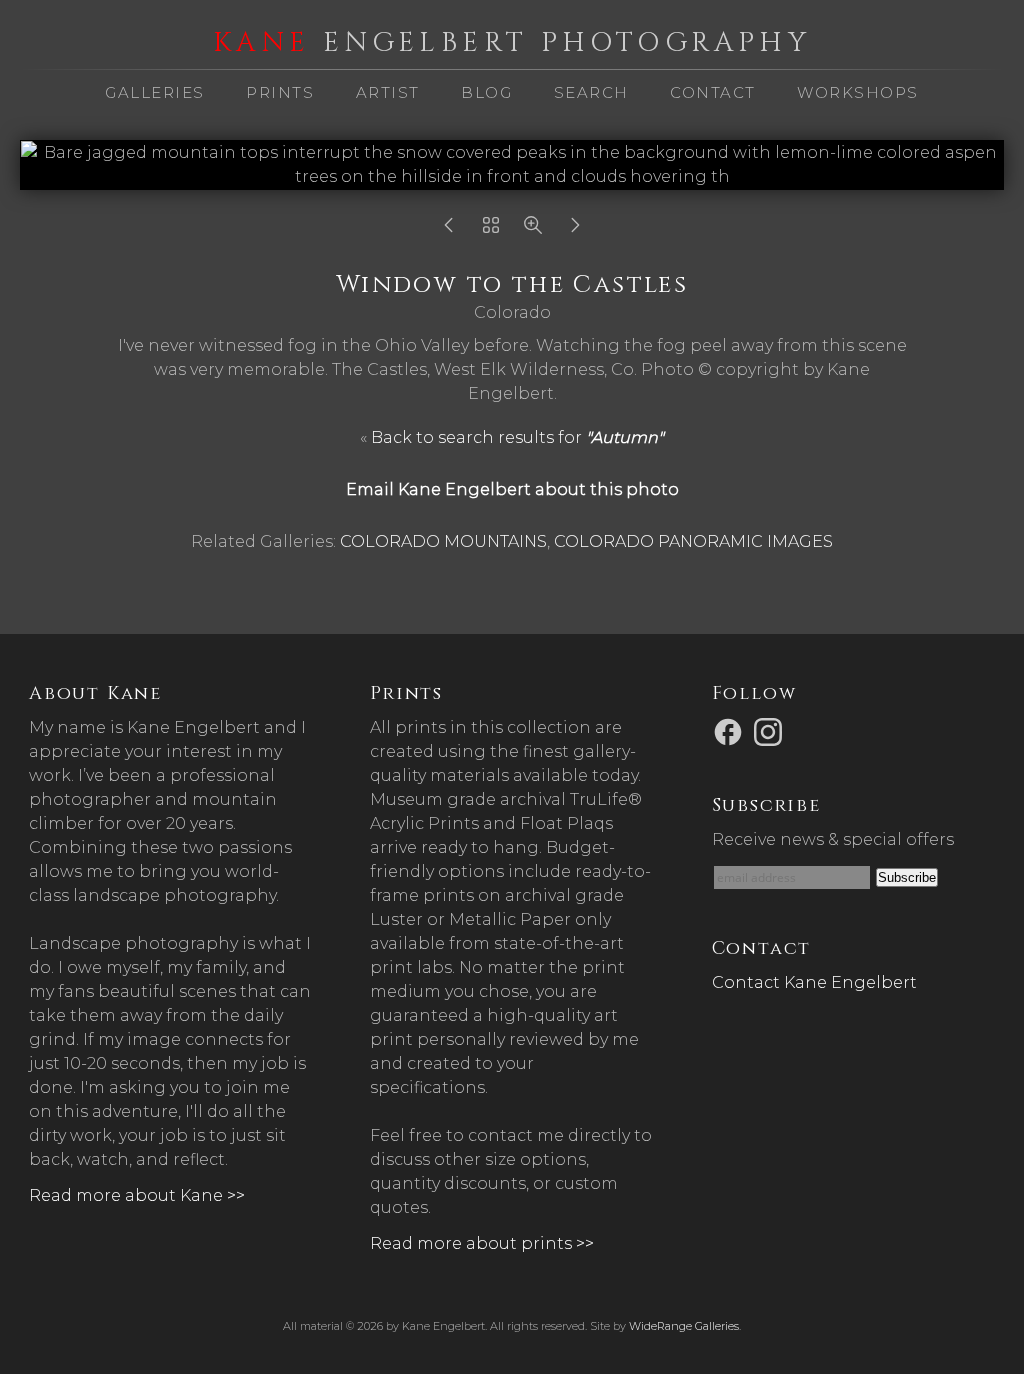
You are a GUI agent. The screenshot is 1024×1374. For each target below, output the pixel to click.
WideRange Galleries (684, 1326)
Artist (388, 92)
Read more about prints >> (482, 1243)
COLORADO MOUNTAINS (443, 541)
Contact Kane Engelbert (814, 982)
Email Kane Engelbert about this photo (512, 489)
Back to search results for (517, 437)
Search (591, 92)
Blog (486, 92)
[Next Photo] (575, 230)
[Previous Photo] (449, 230)
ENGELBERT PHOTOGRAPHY (512, 43)
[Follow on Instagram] (771, 730)
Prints (280, 92)
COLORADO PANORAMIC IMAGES (693, 541)
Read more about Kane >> (137, 1195)
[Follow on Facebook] (731, 730)
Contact (713, 92)
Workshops (858, 92)
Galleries (155, 92)
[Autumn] (491, 230)
